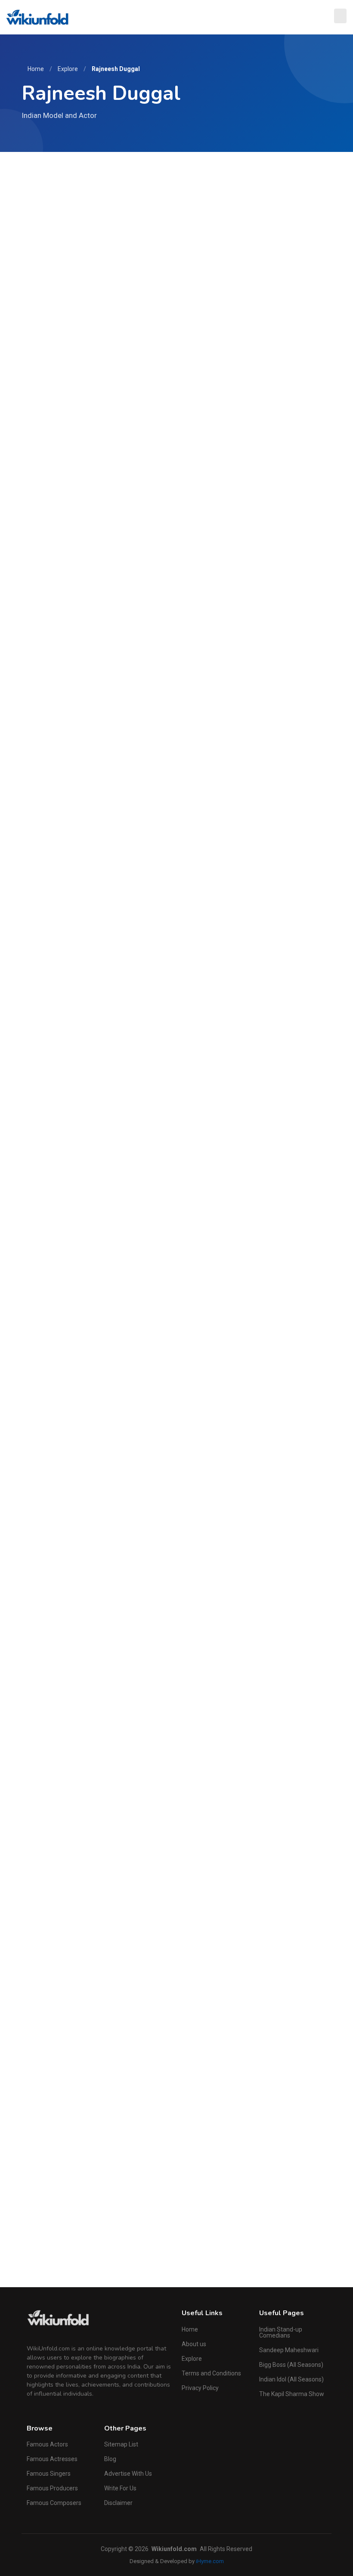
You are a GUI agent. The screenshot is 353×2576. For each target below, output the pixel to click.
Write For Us (120, 2488)
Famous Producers (52, 2488)
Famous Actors (47, 2444)
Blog (110, 2459)
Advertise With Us (128, 2474)
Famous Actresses (52, 2459)
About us (194, 2344)
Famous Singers (49, 2474)
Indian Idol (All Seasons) (291, 2379)
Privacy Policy (200, 2388)
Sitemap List (121, 2444)
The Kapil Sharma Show (292, 2394)
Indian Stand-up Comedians (281, 2332)
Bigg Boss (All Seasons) (291, 2365)
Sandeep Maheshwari (289, 2350)
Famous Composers (54, 2503)
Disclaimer (118, 2503)
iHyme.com (210, 2561)
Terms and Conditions (211, 2373)
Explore (68, 69)
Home (36, 69)
